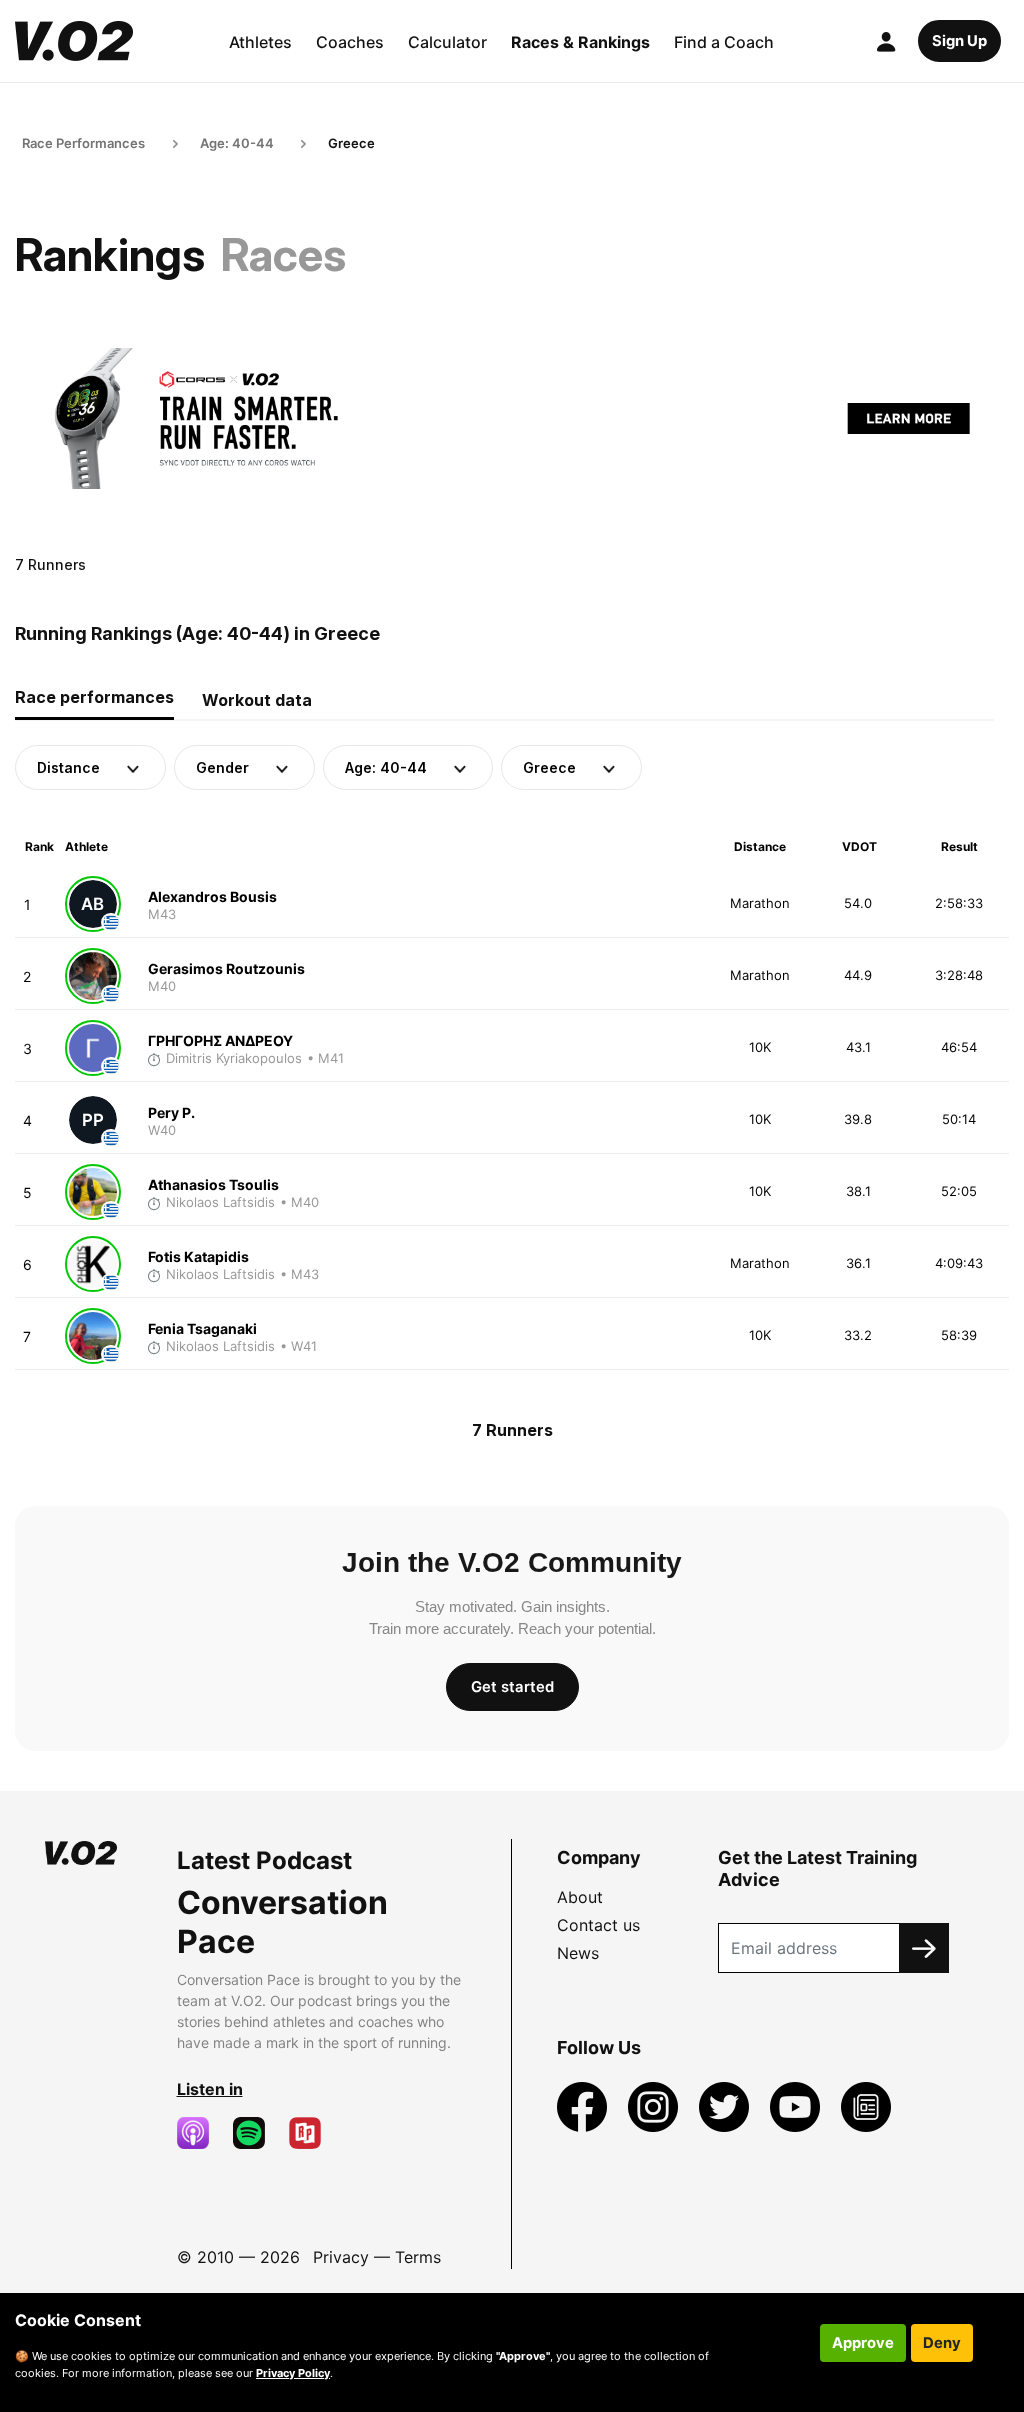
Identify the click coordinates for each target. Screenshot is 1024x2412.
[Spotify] (257, 2133)
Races (283, 254)
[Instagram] (655, 2106)
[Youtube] (797, 2106)
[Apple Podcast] (201, 2133)
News (578, 1953)
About (580, 1897)
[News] (866, 2106)
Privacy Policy (293, 2373)
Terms (418, 2257)
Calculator (447, 42)
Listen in (210, 2089)
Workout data (257, 700)
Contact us (598, 1925)
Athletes (260, 42)
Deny (942, 2343)
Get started (512, 1687)
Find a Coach (724, 42)
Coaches (350, 42)
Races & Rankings (580, 42)
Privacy (341, 2257)
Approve (863, 2343)
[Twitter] (726, 2106)
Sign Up (959, 41)
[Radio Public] (313, 2133)
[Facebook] (584, 2106)
